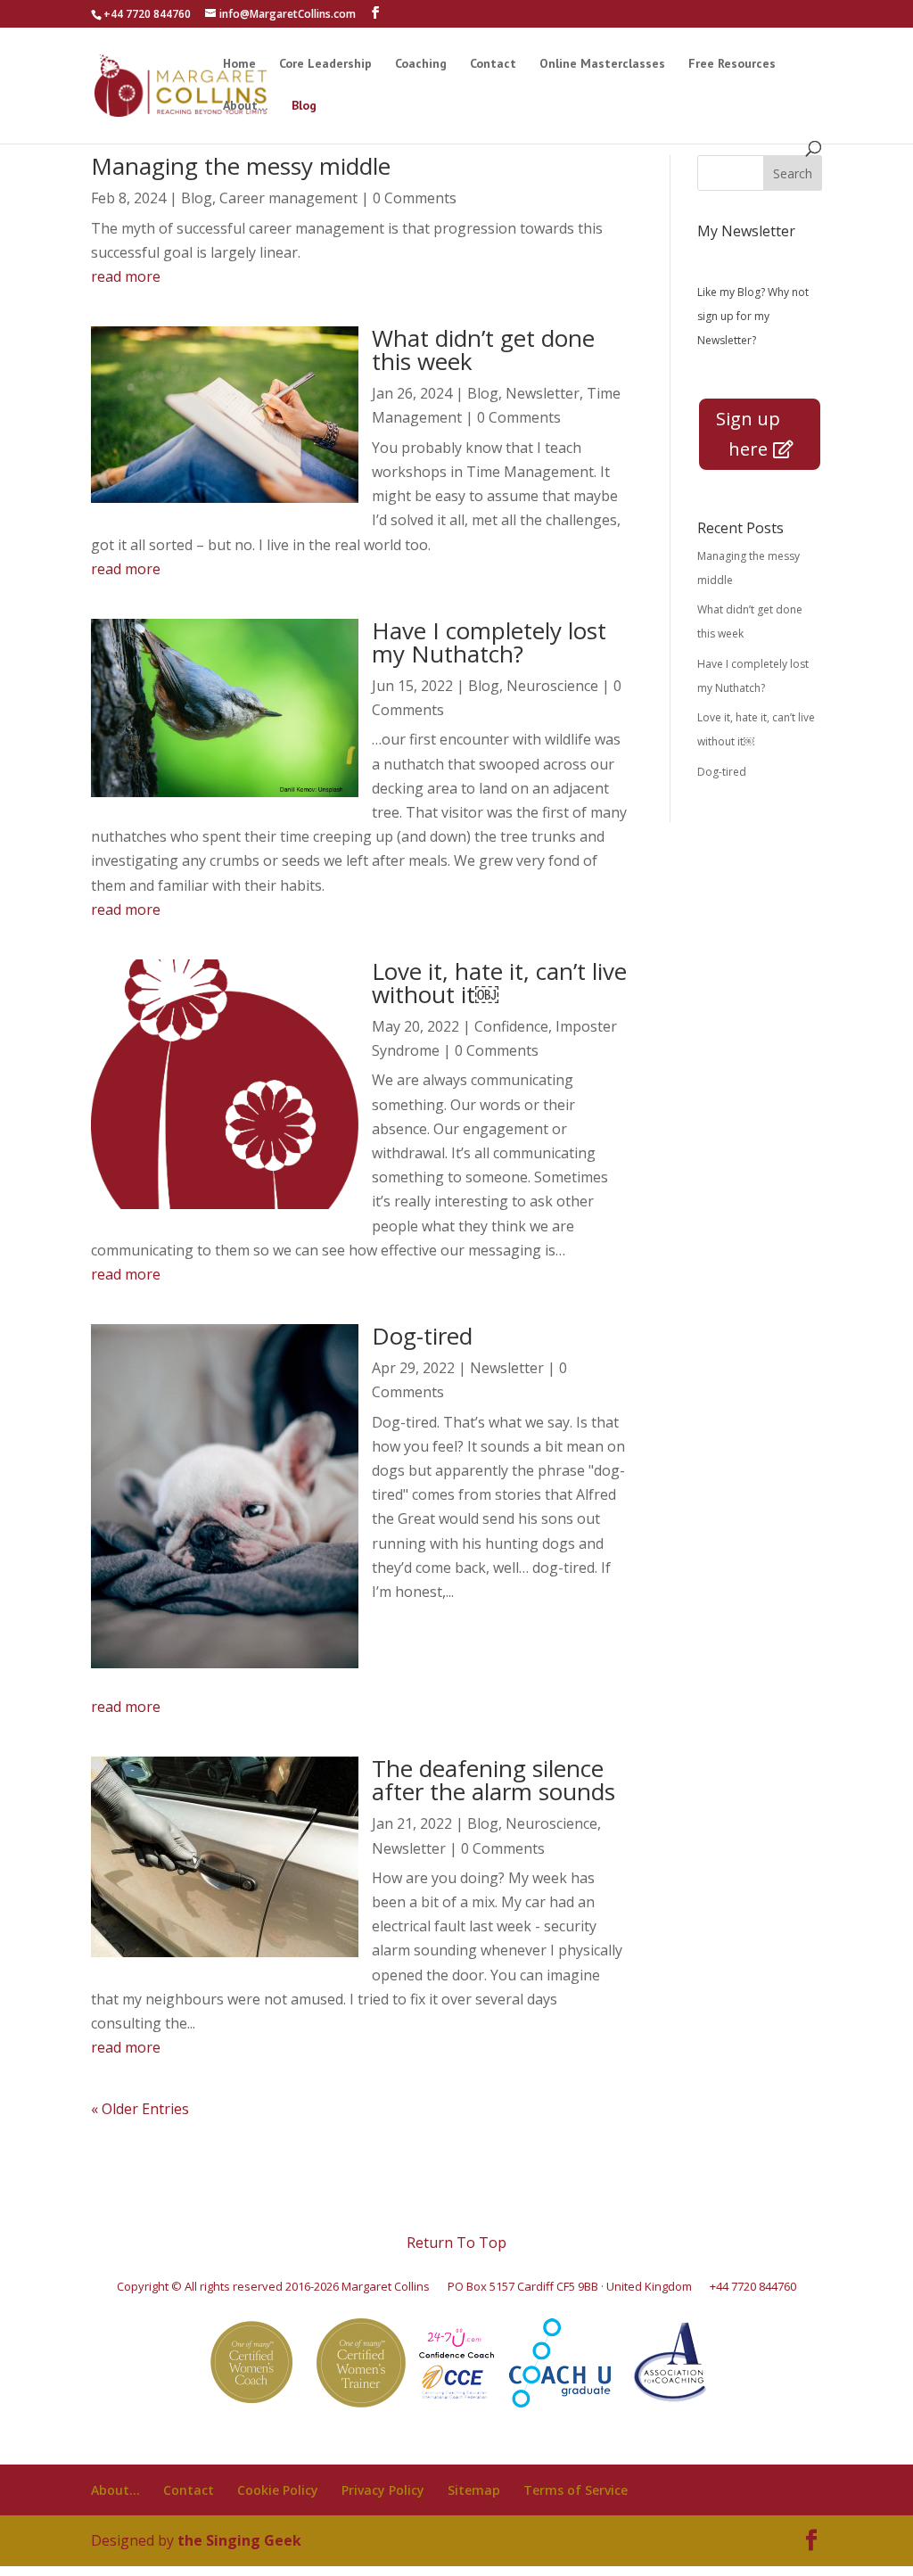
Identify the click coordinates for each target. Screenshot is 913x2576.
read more (126, 276)
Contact (493, 64)
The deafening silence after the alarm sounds (494, 1780)
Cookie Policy (278, 2490)
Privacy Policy (383, 2490)
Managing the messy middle (241, 166)
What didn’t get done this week (483, 350)
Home (239, 64)
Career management (288, 198)
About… (246, 106)
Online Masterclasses (602, 64)
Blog (304, 106)
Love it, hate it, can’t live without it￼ (499, 983)
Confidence (511, 1026)
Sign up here (748, 434)
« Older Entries (140, 2109)
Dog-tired (422, 1336)
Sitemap (474, 2490)
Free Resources (732, 64)
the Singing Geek (239, 2540)
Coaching (421, 64)
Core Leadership (325, 64)
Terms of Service (576, 2490)
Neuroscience (552, 686)
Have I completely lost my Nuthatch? (489, 642)
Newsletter (543, 393)
